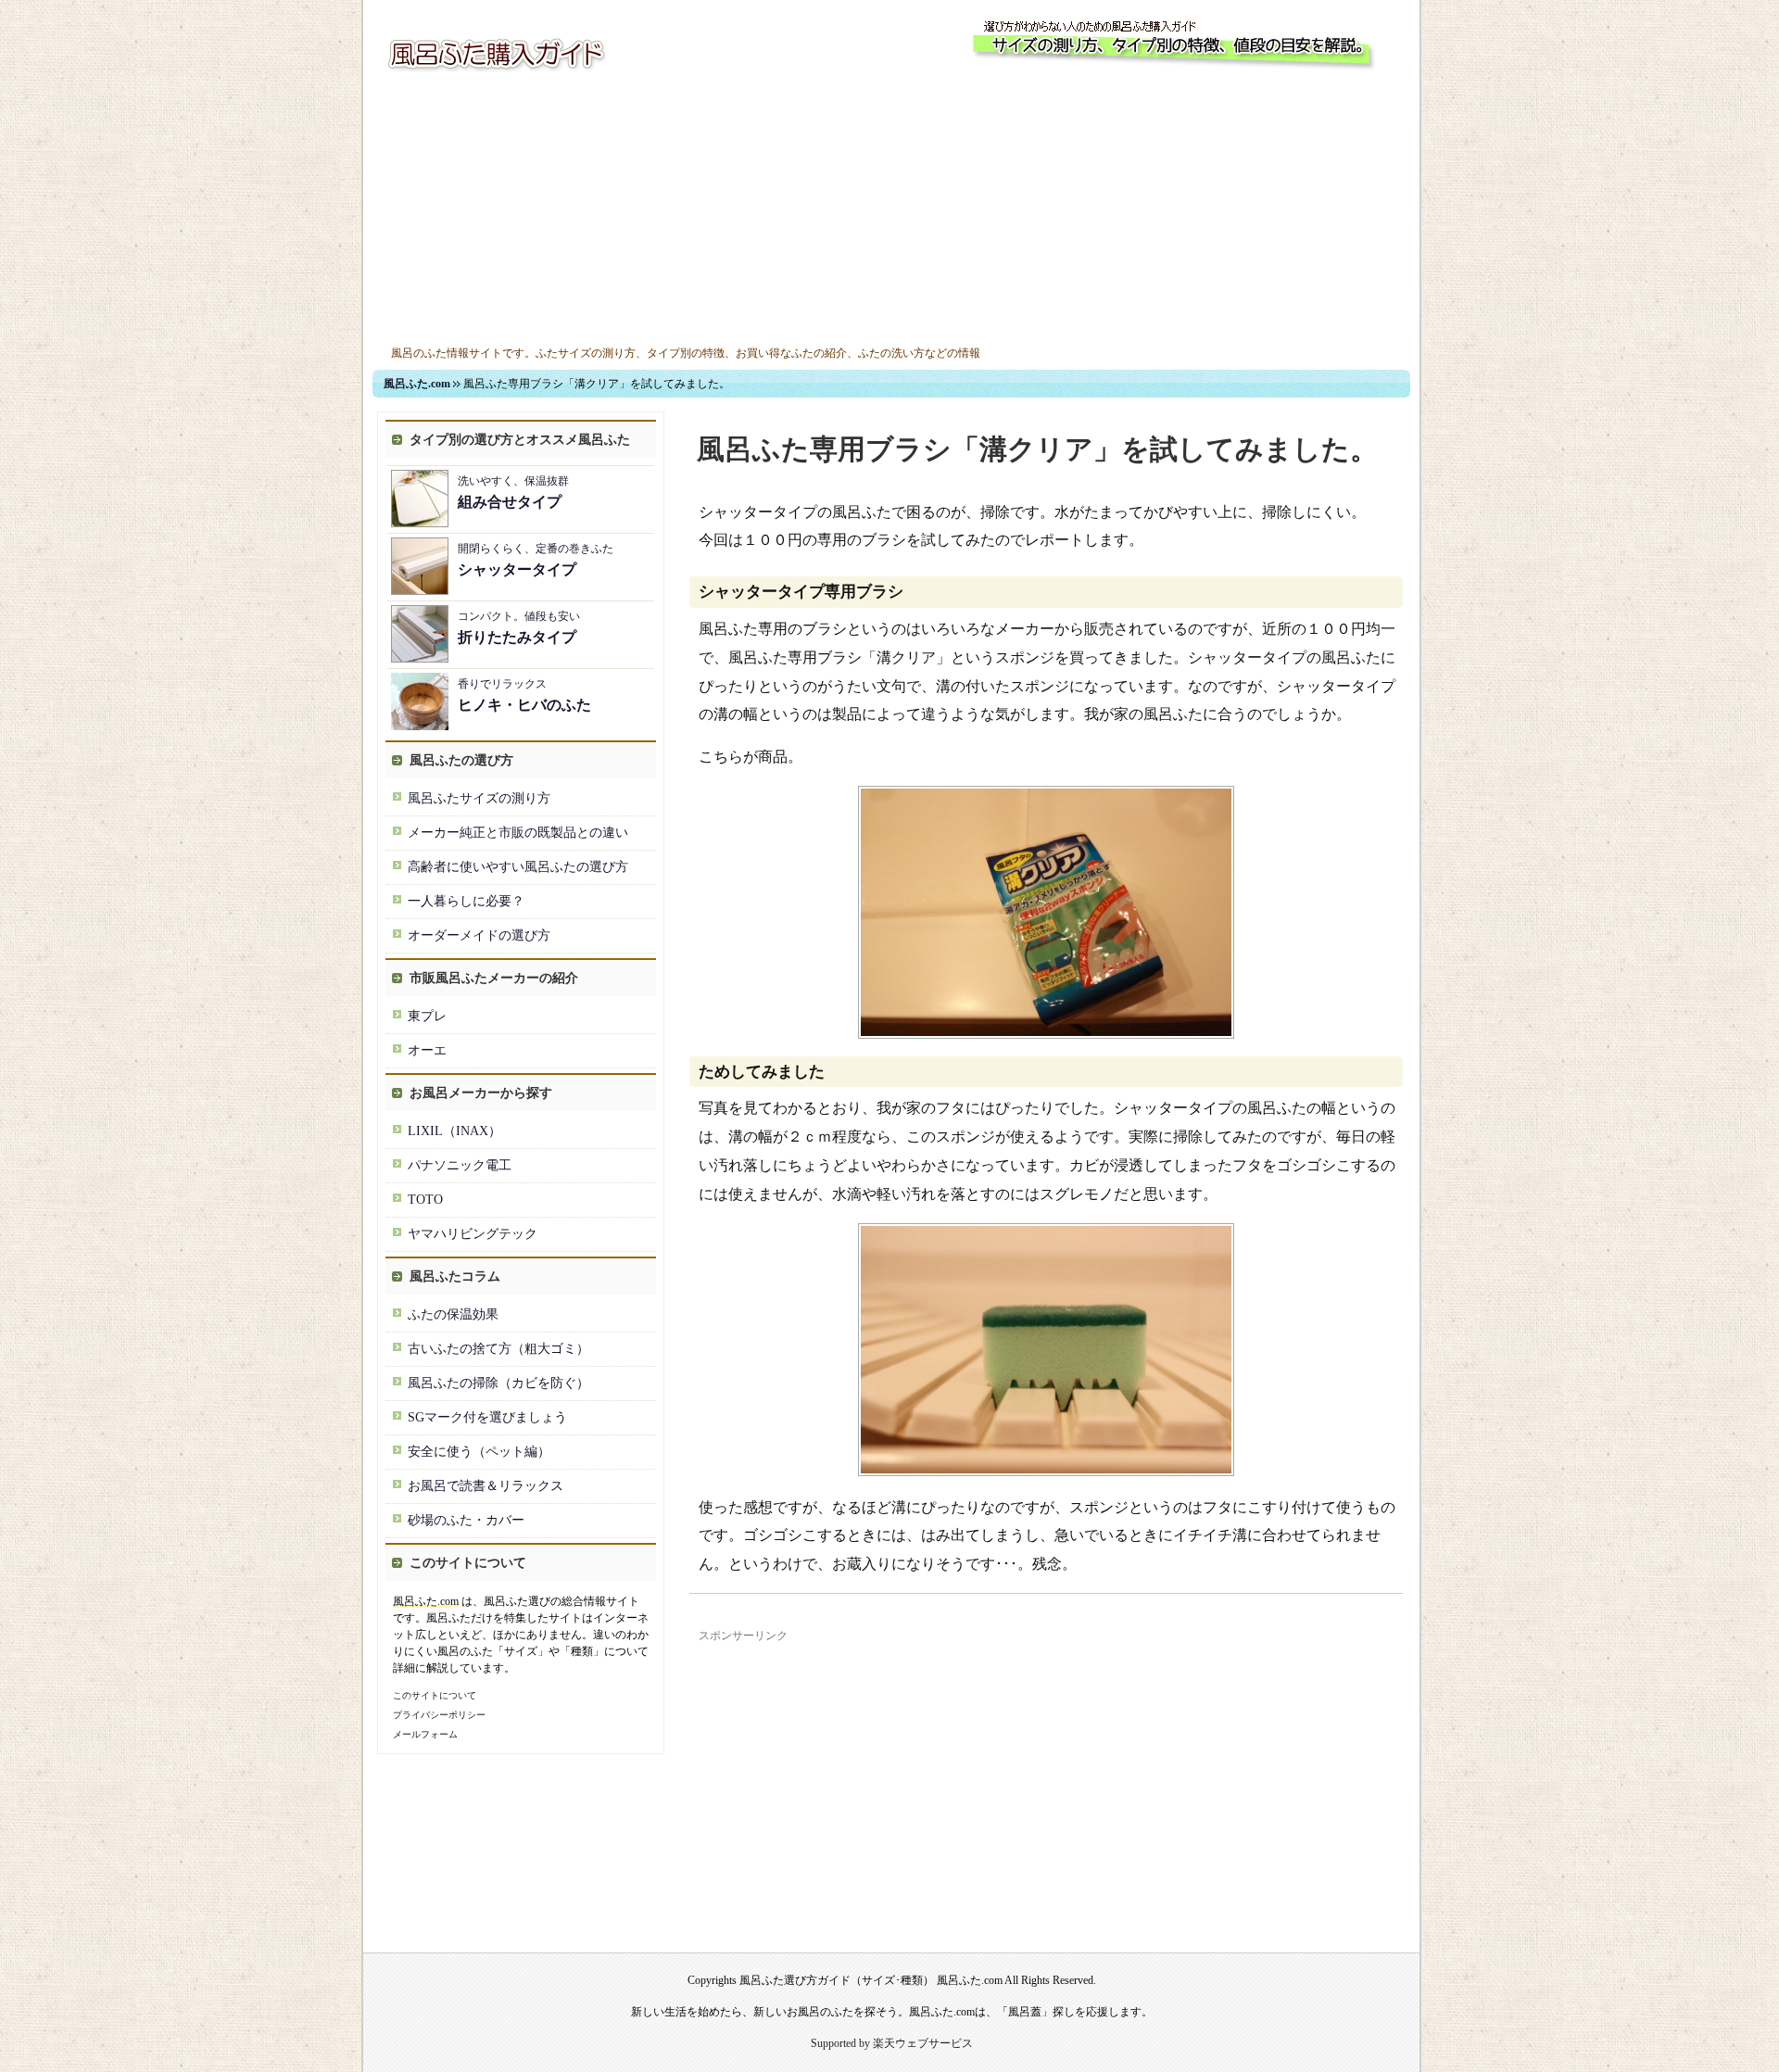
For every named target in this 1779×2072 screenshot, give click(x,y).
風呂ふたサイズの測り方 (479, 798)
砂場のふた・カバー (466, 1520)
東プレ (427, 1016)
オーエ (427, 1050)
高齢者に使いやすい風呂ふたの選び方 (518, 867)
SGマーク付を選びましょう (487, 1417)
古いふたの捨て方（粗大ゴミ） (498, 1349)
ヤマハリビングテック (473, 1234)
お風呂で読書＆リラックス (486, 1486)
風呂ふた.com (417, 384)
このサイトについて (435, 1695)
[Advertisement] (891, 211)
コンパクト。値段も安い (519, 627)
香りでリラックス (524, 695)
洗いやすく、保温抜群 (513, 492)
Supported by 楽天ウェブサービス (892, 2043)
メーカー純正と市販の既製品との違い (518, 833)
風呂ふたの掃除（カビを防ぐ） (498, 1383)
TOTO (425, 1200)
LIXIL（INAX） (454, 1131)
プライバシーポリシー (439, 1715)
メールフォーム (425, 1734)
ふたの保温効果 (453, 1314)
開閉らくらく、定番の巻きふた (536, 560)
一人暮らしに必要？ (466, 901)
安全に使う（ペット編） (479, 1452)
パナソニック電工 (460, 1165)
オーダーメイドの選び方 (479, 935)
